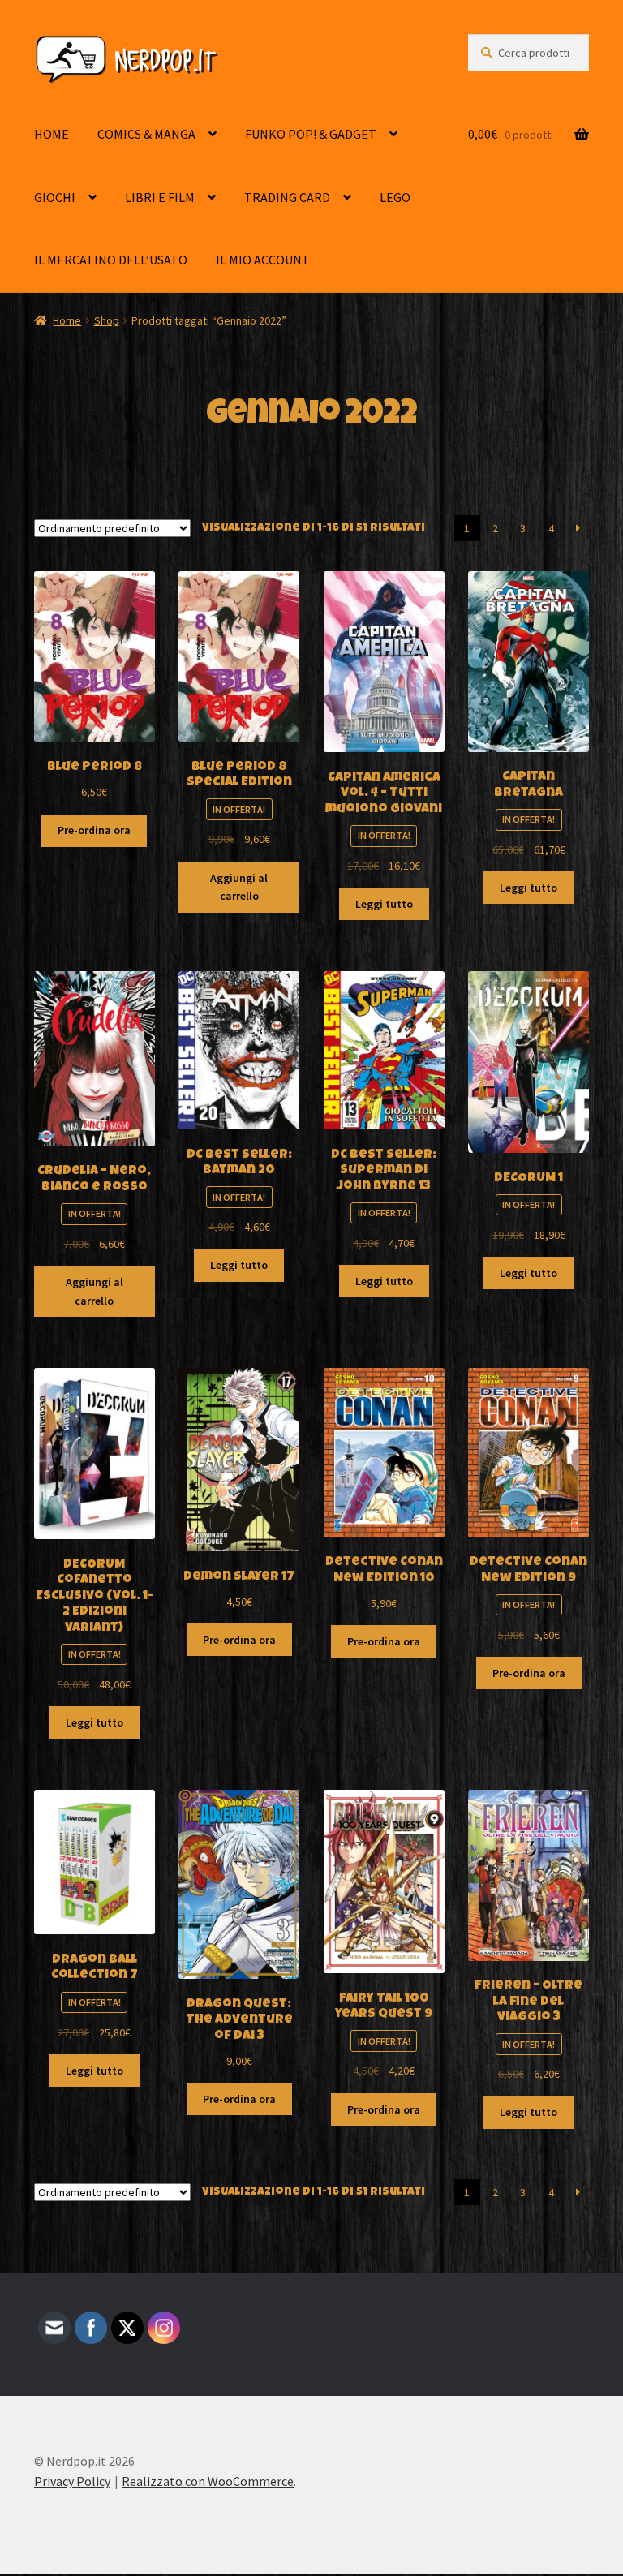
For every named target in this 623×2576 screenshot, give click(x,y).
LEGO (395, 197)
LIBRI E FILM (160, 197)
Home (67, 320)
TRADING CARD (287, 197)
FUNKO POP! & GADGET (311, 134)
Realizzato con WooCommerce (208, 2481)
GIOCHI (55, 197)
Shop (107, 320)
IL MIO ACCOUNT (263, 260)
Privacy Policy (72, 2481)
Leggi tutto (384, 904)
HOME (52, 134)
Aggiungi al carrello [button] (239, 887)
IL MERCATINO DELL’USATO (111, 260)
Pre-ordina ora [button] (94, 830)
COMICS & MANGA (146, 134)
